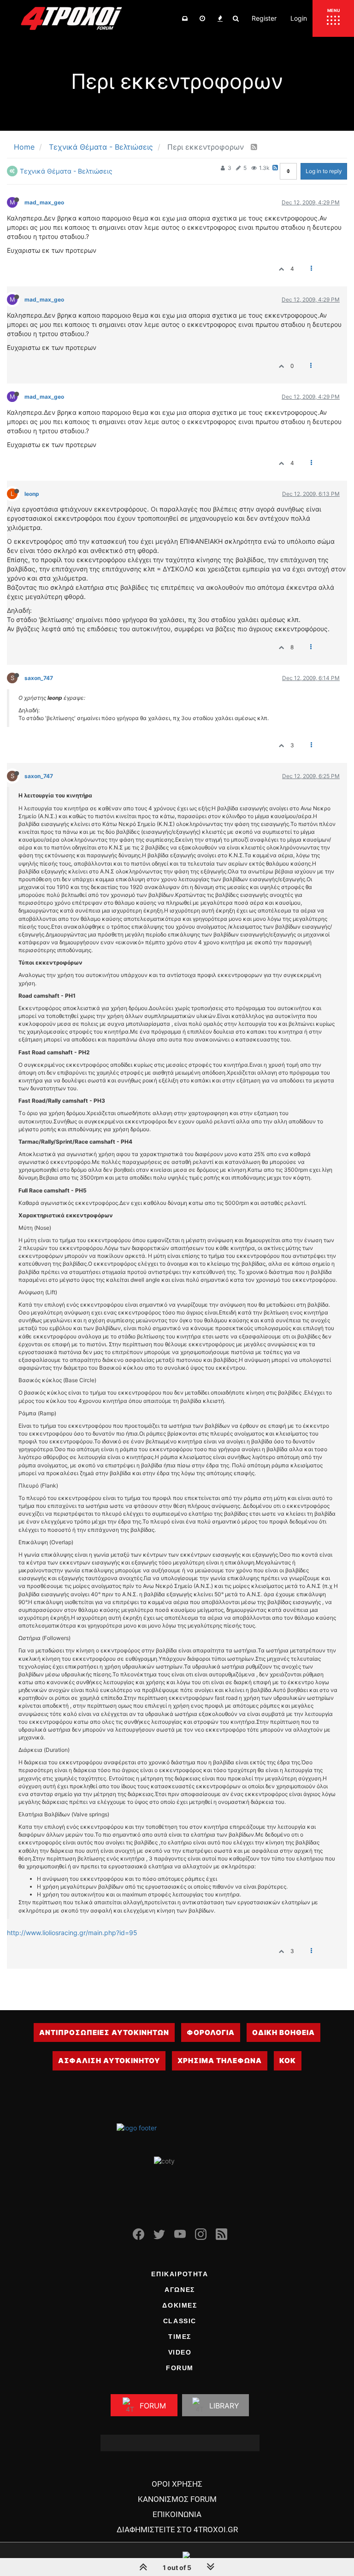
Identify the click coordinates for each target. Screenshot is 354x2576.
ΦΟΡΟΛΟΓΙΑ (211, 2032)
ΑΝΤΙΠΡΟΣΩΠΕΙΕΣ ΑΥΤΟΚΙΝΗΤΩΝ (104, 2032)
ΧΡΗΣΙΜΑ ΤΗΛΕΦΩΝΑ (220, 2061)
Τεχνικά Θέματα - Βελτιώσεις (66, 171)
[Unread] (185, 18)
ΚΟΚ (288, 2061)
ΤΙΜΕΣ (180, 2337)
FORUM (180, 2368)
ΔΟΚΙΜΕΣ (180, 2305)
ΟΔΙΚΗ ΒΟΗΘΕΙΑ (283, 2032)
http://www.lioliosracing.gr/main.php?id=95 (72, 1933)
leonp (32, 494)
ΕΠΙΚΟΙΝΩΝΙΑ (177, 2514)
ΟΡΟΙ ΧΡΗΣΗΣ (177, 2484)
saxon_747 (39, 678)
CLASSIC (180, 2321)
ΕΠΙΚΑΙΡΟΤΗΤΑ (180, 2274)
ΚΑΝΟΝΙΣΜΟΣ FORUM (177, 2499)
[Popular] (220, 18)
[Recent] (202, 18)
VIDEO (180, 2352)
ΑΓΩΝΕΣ (180, 2290)
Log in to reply (324, 171)
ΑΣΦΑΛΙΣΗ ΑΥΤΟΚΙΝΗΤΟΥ (109, 2061)
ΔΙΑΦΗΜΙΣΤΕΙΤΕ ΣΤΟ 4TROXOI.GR (177, 2529)
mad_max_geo (44, 202)
